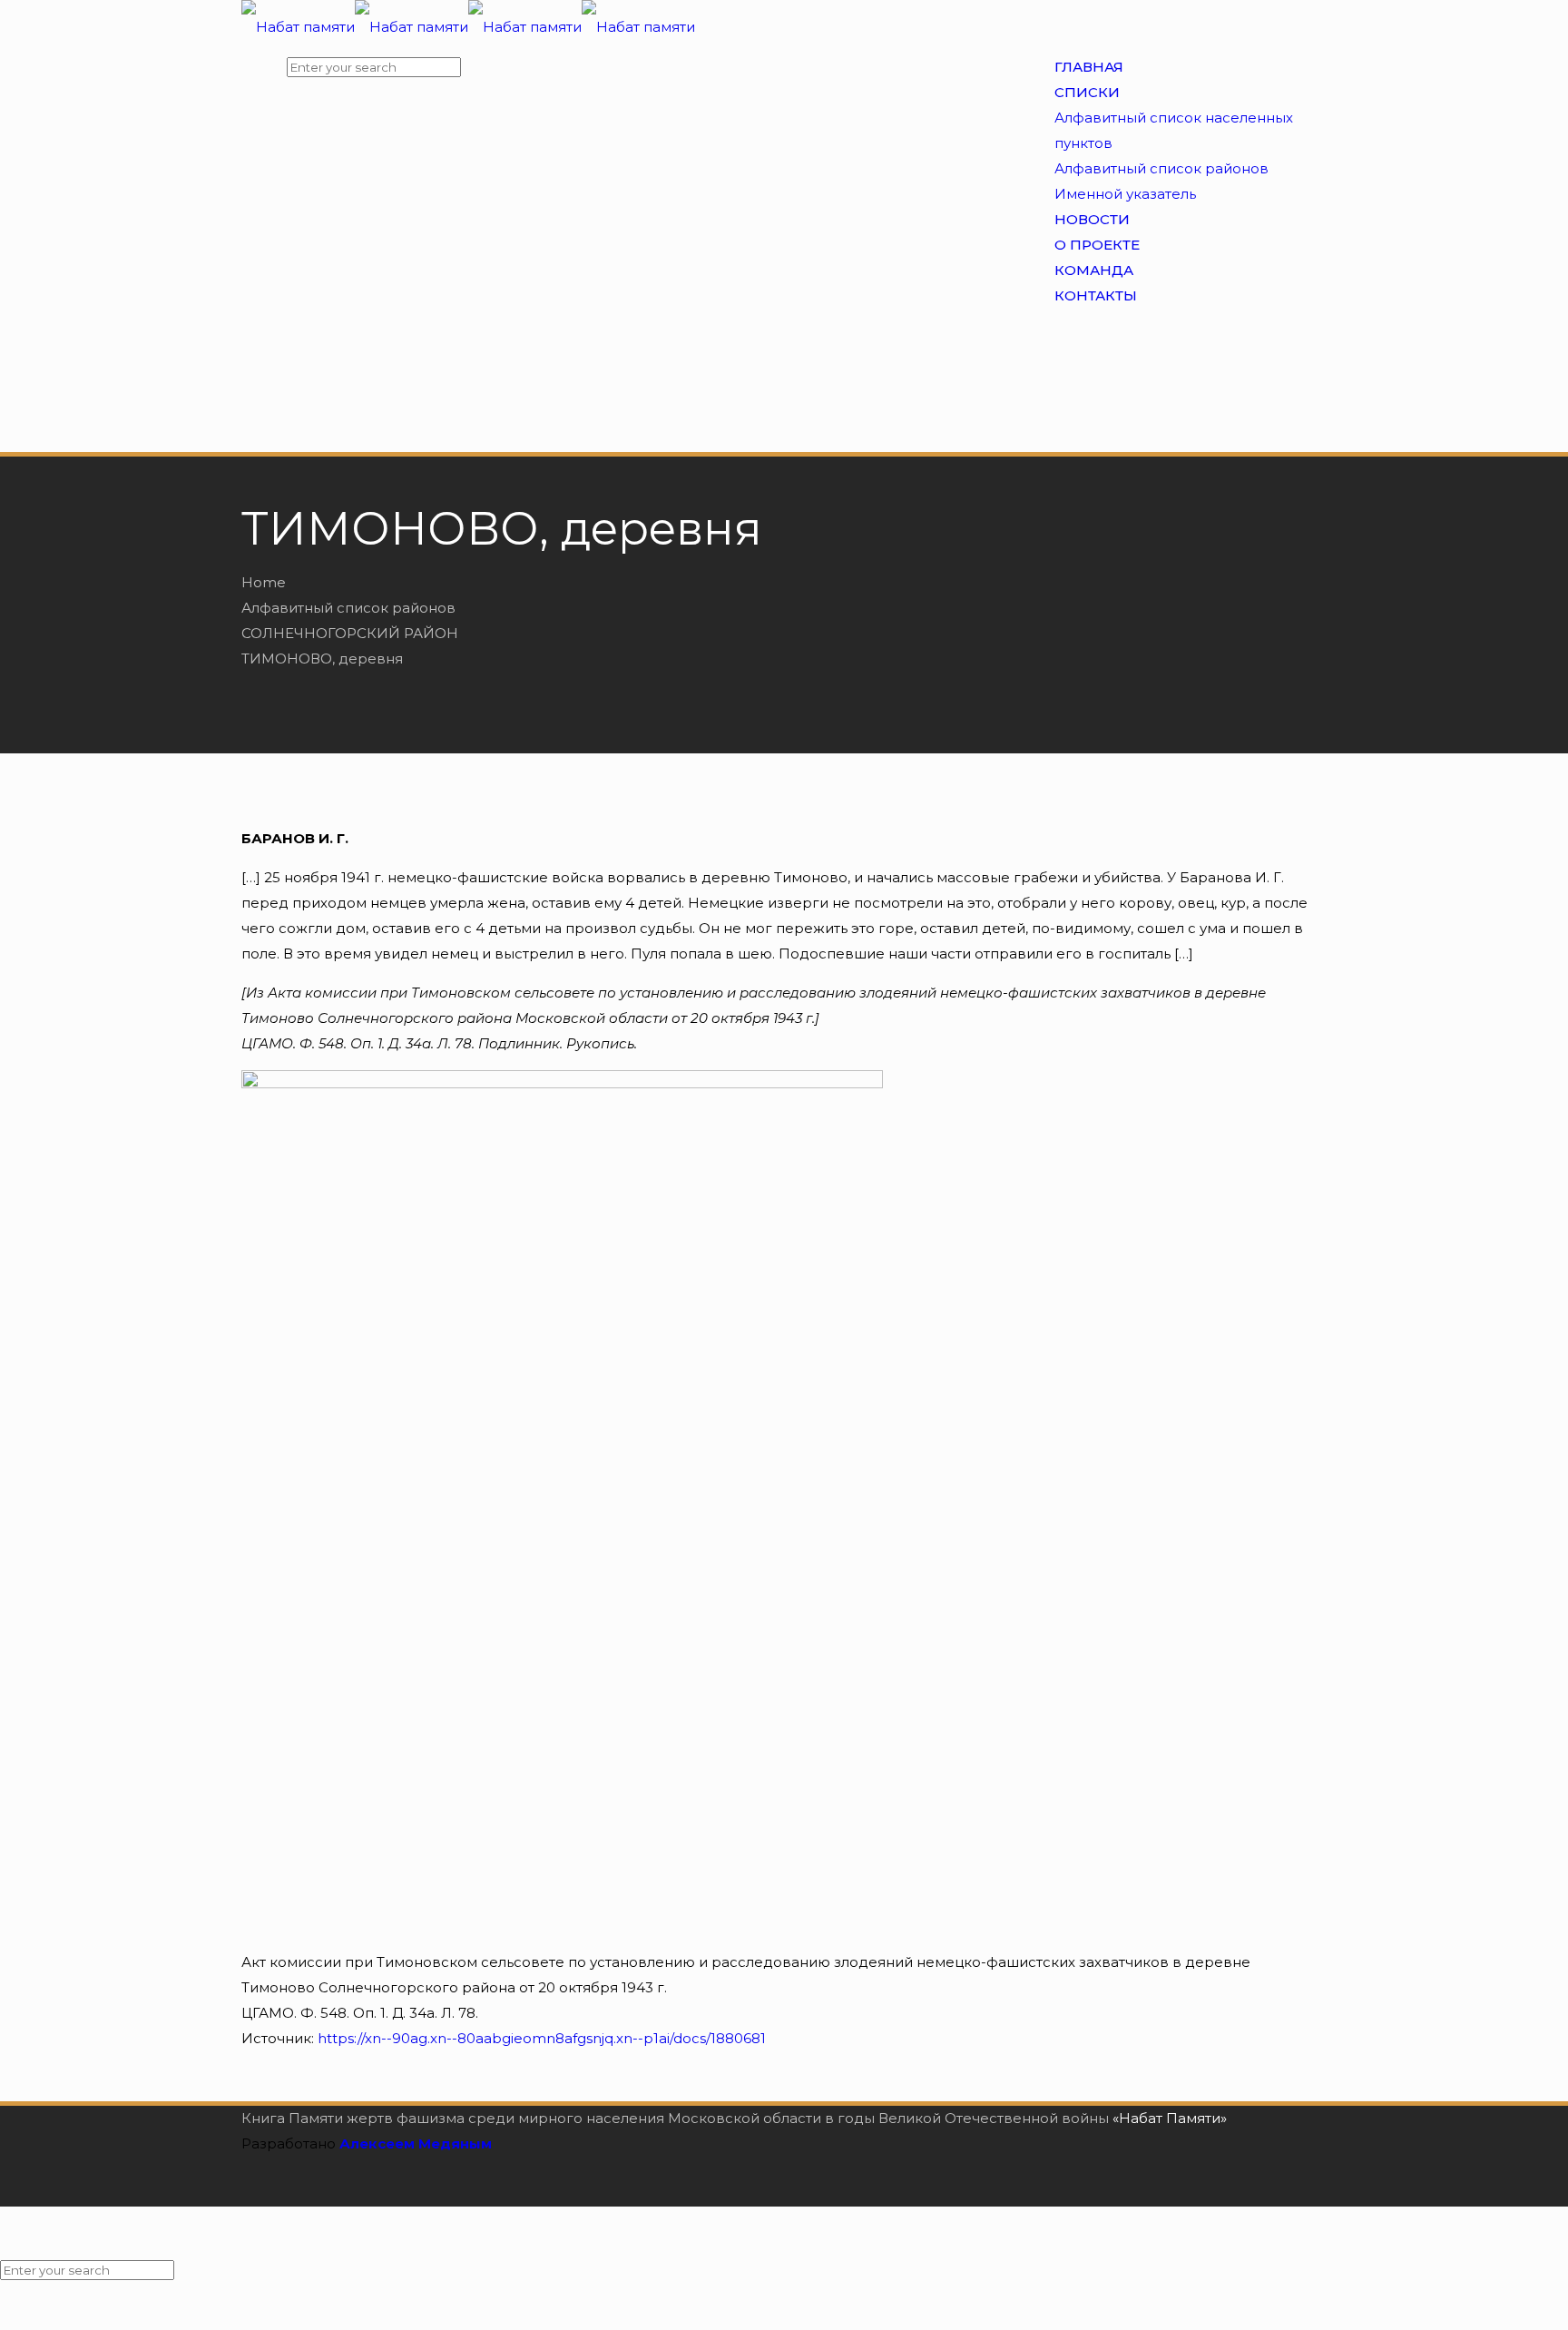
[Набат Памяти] (468, 27)
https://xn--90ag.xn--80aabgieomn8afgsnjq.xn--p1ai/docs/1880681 (542, 2038)
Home (264, 582)
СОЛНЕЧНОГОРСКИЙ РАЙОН (350, 633)
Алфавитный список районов (348, 608)
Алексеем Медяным (416, 2143)
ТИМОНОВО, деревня (322, 659)
